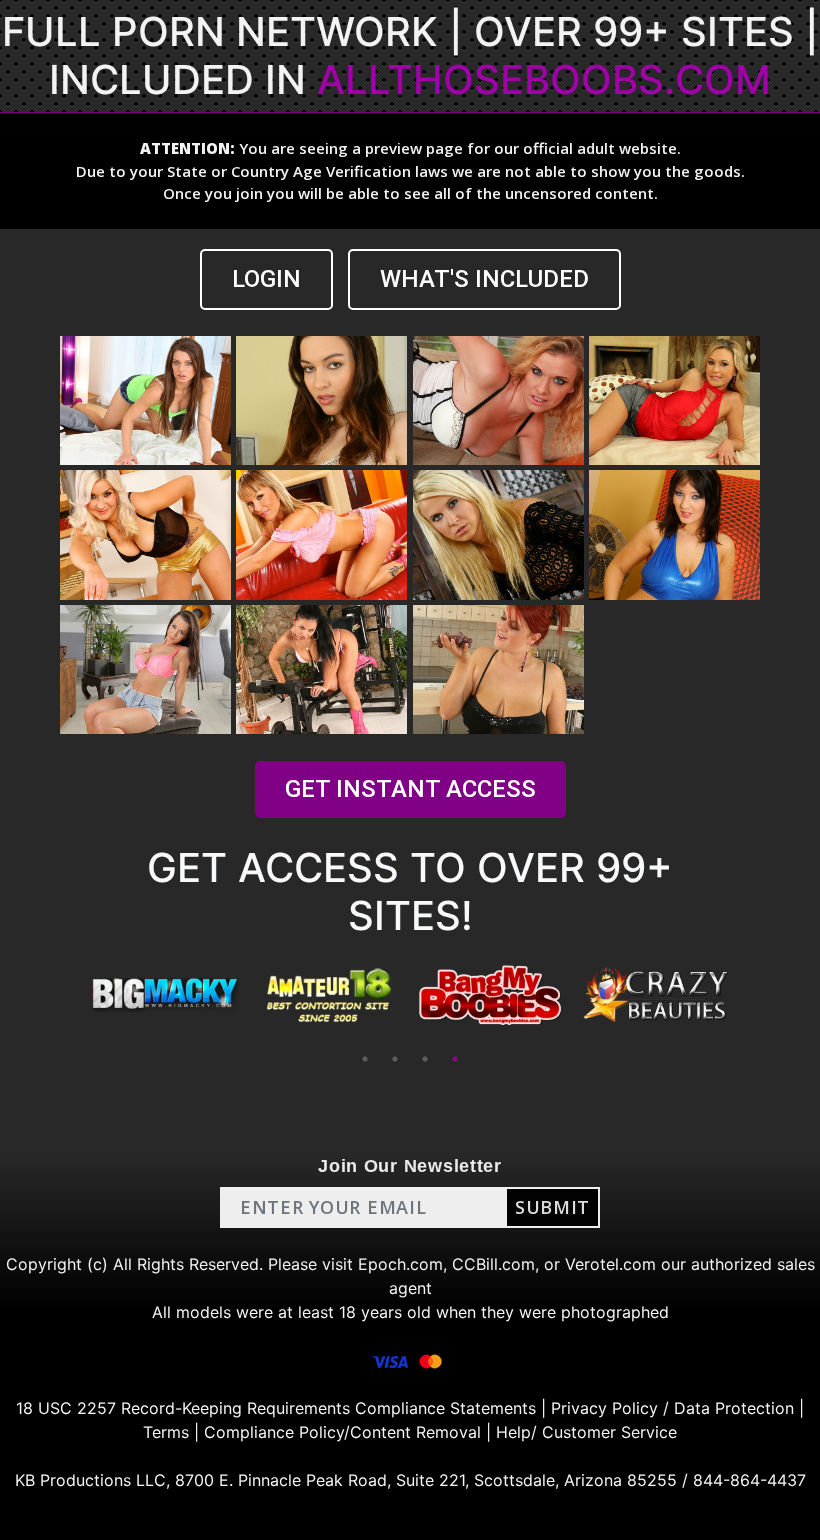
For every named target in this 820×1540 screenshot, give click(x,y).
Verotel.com (610, 1264)
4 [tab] (455, 1059)
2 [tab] (395, 1059)
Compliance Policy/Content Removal (342, 1432)
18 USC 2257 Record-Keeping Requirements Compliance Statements (276, 1408)
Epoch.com (400, 1264)
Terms (166, 1432)
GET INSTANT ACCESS (410, 789)
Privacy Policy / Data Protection (672, 1408)
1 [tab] (365, 1059)
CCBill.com (493, 1264)
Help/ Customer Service (586, 1432)
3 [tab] (425, 1059)
